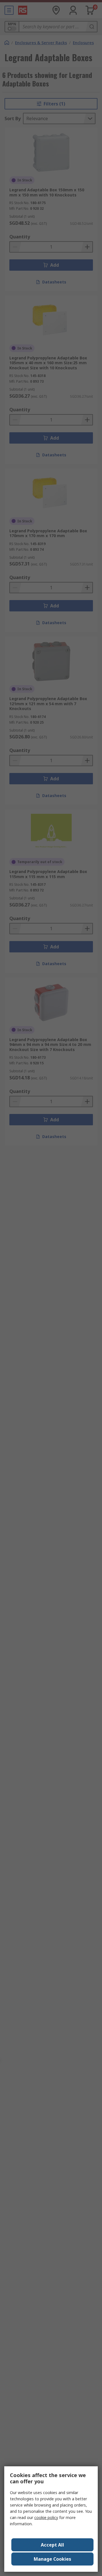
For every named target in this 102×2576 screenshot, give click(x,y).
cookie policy (46, 2517)
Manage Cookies (52, 2559)
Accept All (52, 2545)
